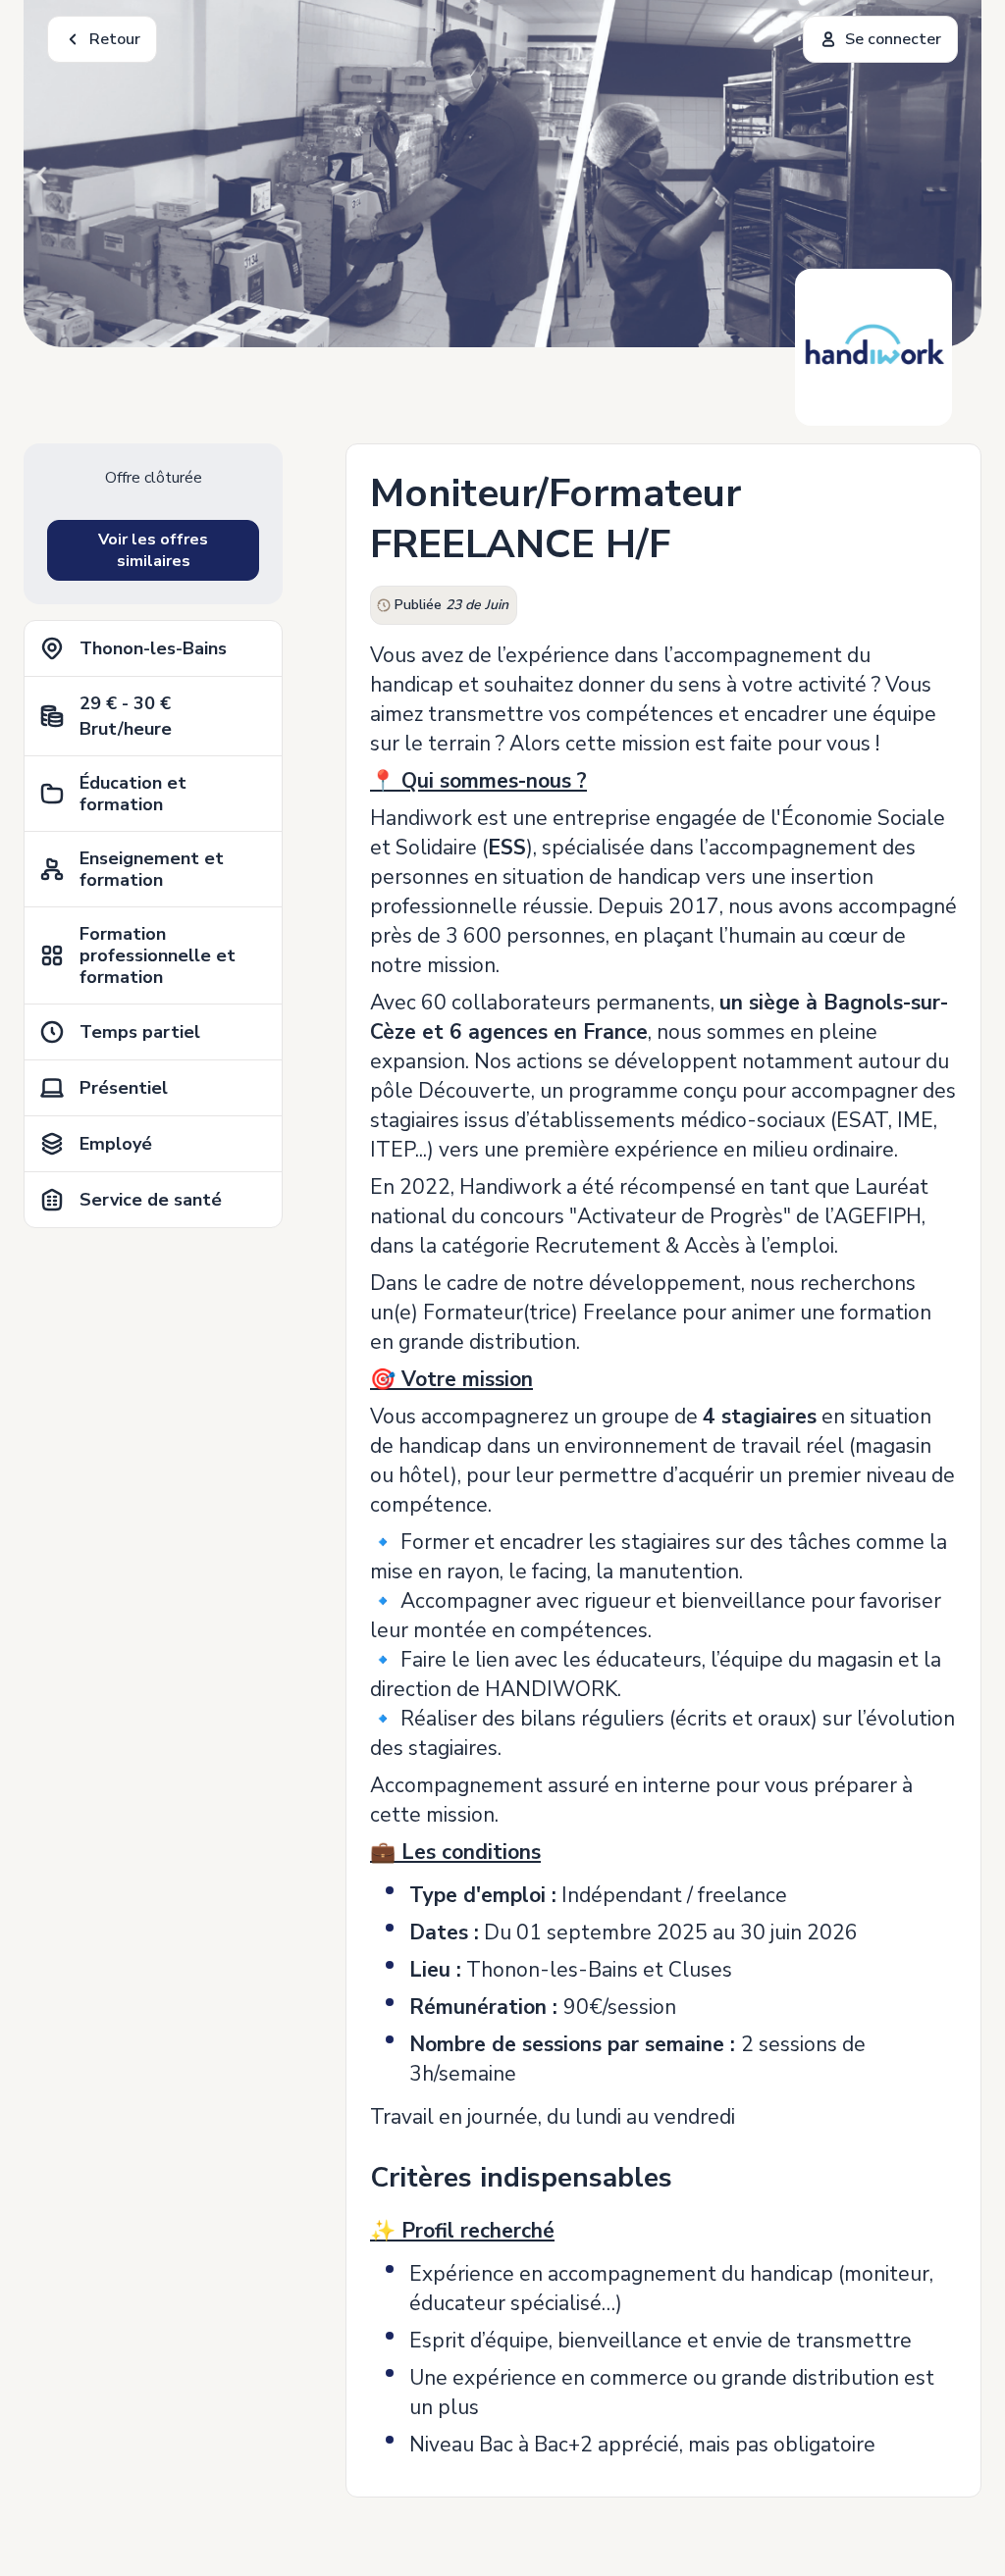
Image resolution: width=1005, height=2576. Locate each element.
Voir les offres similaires (153, 550)
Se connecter (893, 39)
